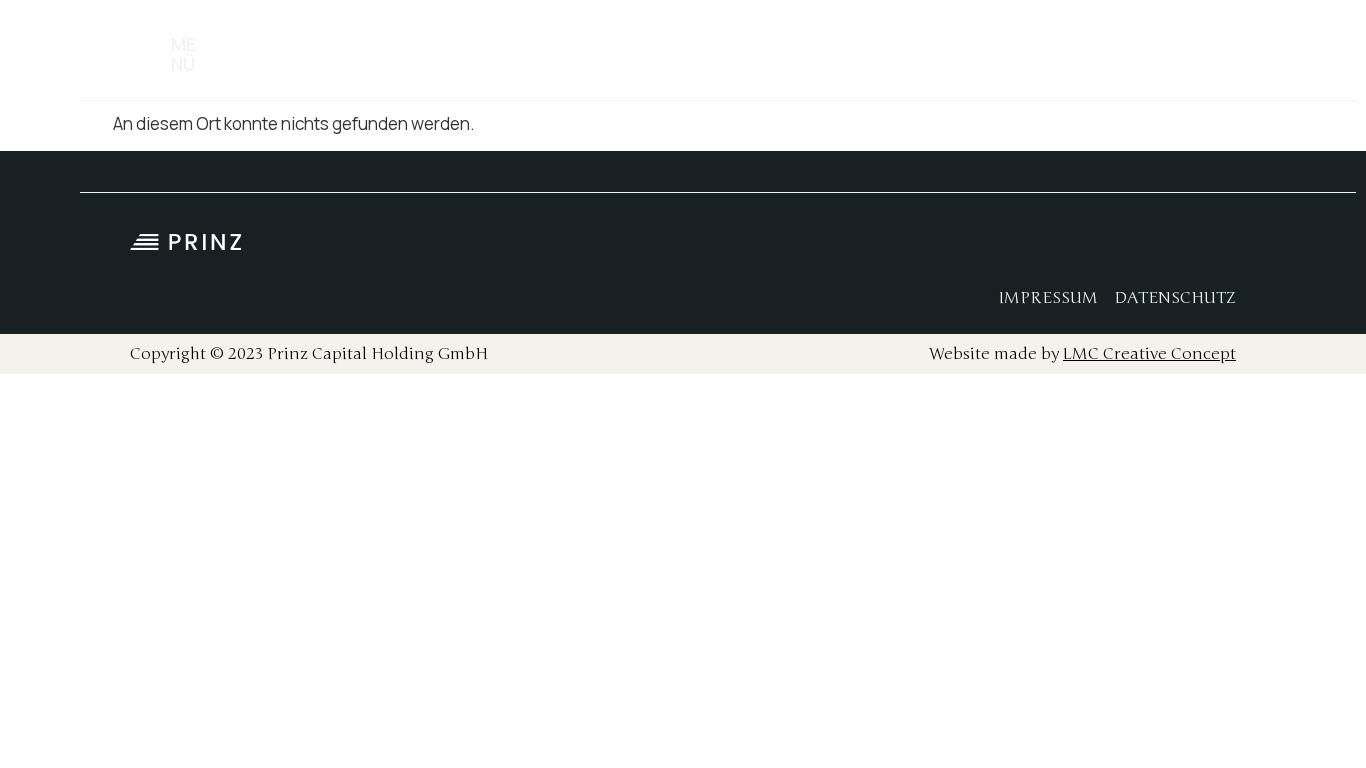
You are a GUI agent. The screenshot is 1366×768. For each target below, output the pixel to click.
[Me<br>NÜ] (148, 55)
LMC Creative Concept (1149, 354)
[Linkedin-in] (1171, 248)
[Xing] (1216, 248)
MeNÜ (183, 54)
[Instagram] (1126, 248)
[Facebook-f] (1081, 248)
